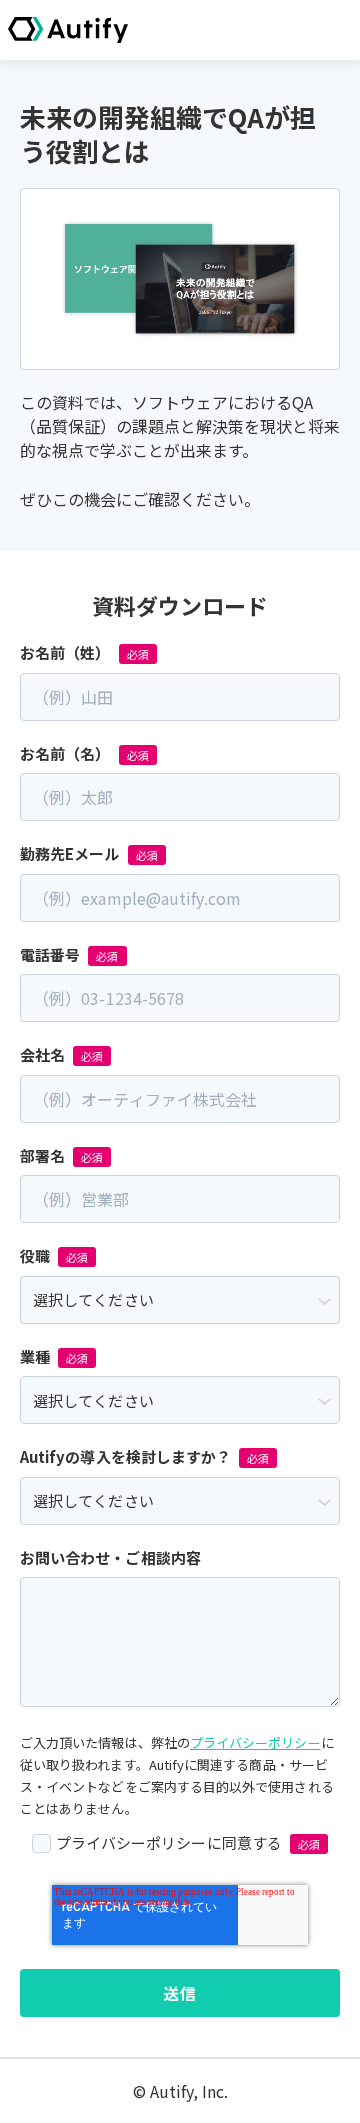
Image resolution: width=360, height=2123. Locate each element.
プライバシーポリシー (255, 1742)
